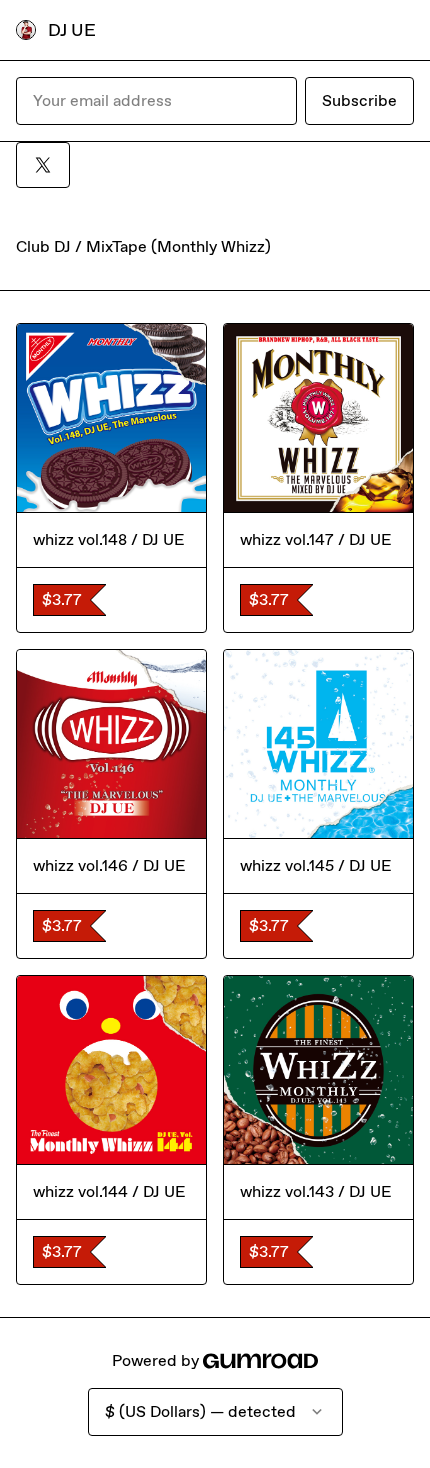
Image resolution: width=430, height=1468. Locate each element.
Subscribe (359, 100)
